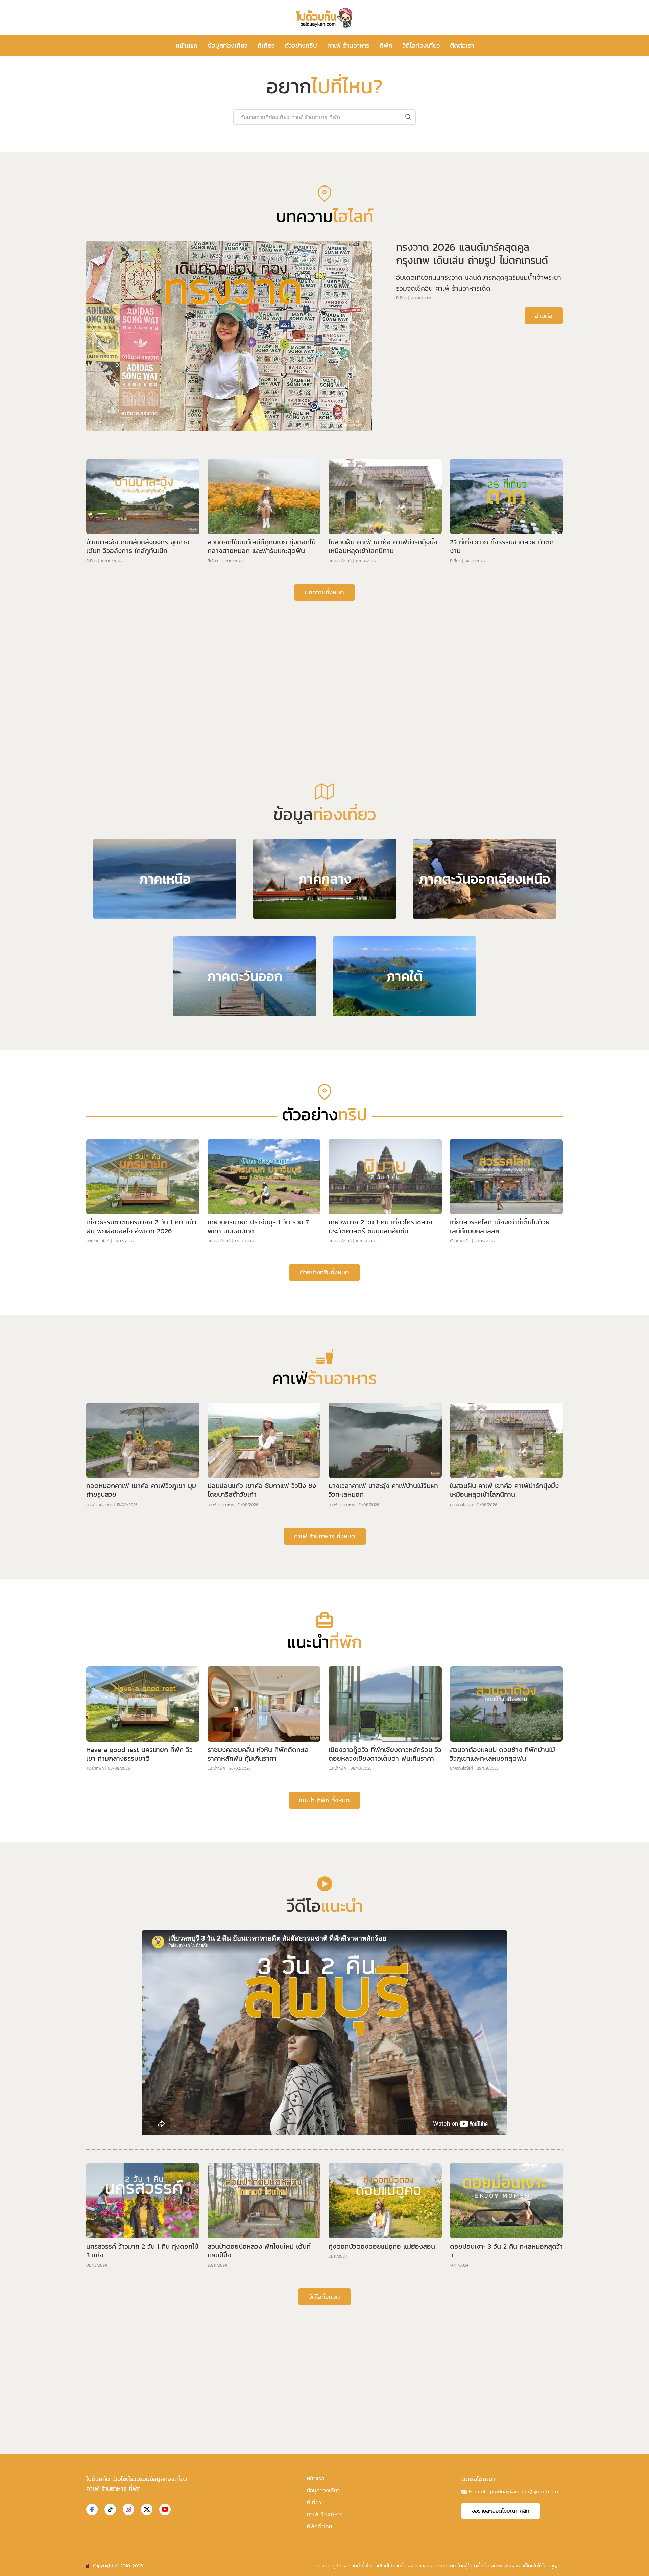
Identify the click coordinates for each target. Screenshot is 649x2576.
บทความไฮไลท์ (340, 776)
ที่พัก (386, 45)
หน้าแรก (187, 46)
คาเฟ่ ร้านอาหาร (348, 45)
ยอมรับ (436, 2565)
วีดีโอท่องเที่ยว (421, 45)
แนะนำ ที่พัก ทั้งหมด (324, 2015)
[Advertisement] (324, 873)
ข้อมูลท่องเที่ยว (228, 45)
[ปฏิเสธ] (641, 2566)
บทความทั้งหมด (324, 807)
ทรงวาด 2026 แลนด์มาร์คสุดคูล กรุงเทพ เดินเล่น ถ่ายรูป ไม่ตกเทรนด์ (472, 469)
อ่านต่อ (544, 531)
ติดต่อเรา (462, 45)
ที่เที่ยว (266, 45)
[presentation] (124, 242)
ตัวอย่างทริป (301, 45)
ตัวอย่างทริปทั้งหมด (324, 1488)
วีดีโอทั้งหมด (324, 2512)
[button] (319, 346)
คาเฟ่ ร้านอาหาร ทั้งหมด (325, 1751)
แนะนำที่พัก (95, 1984)
